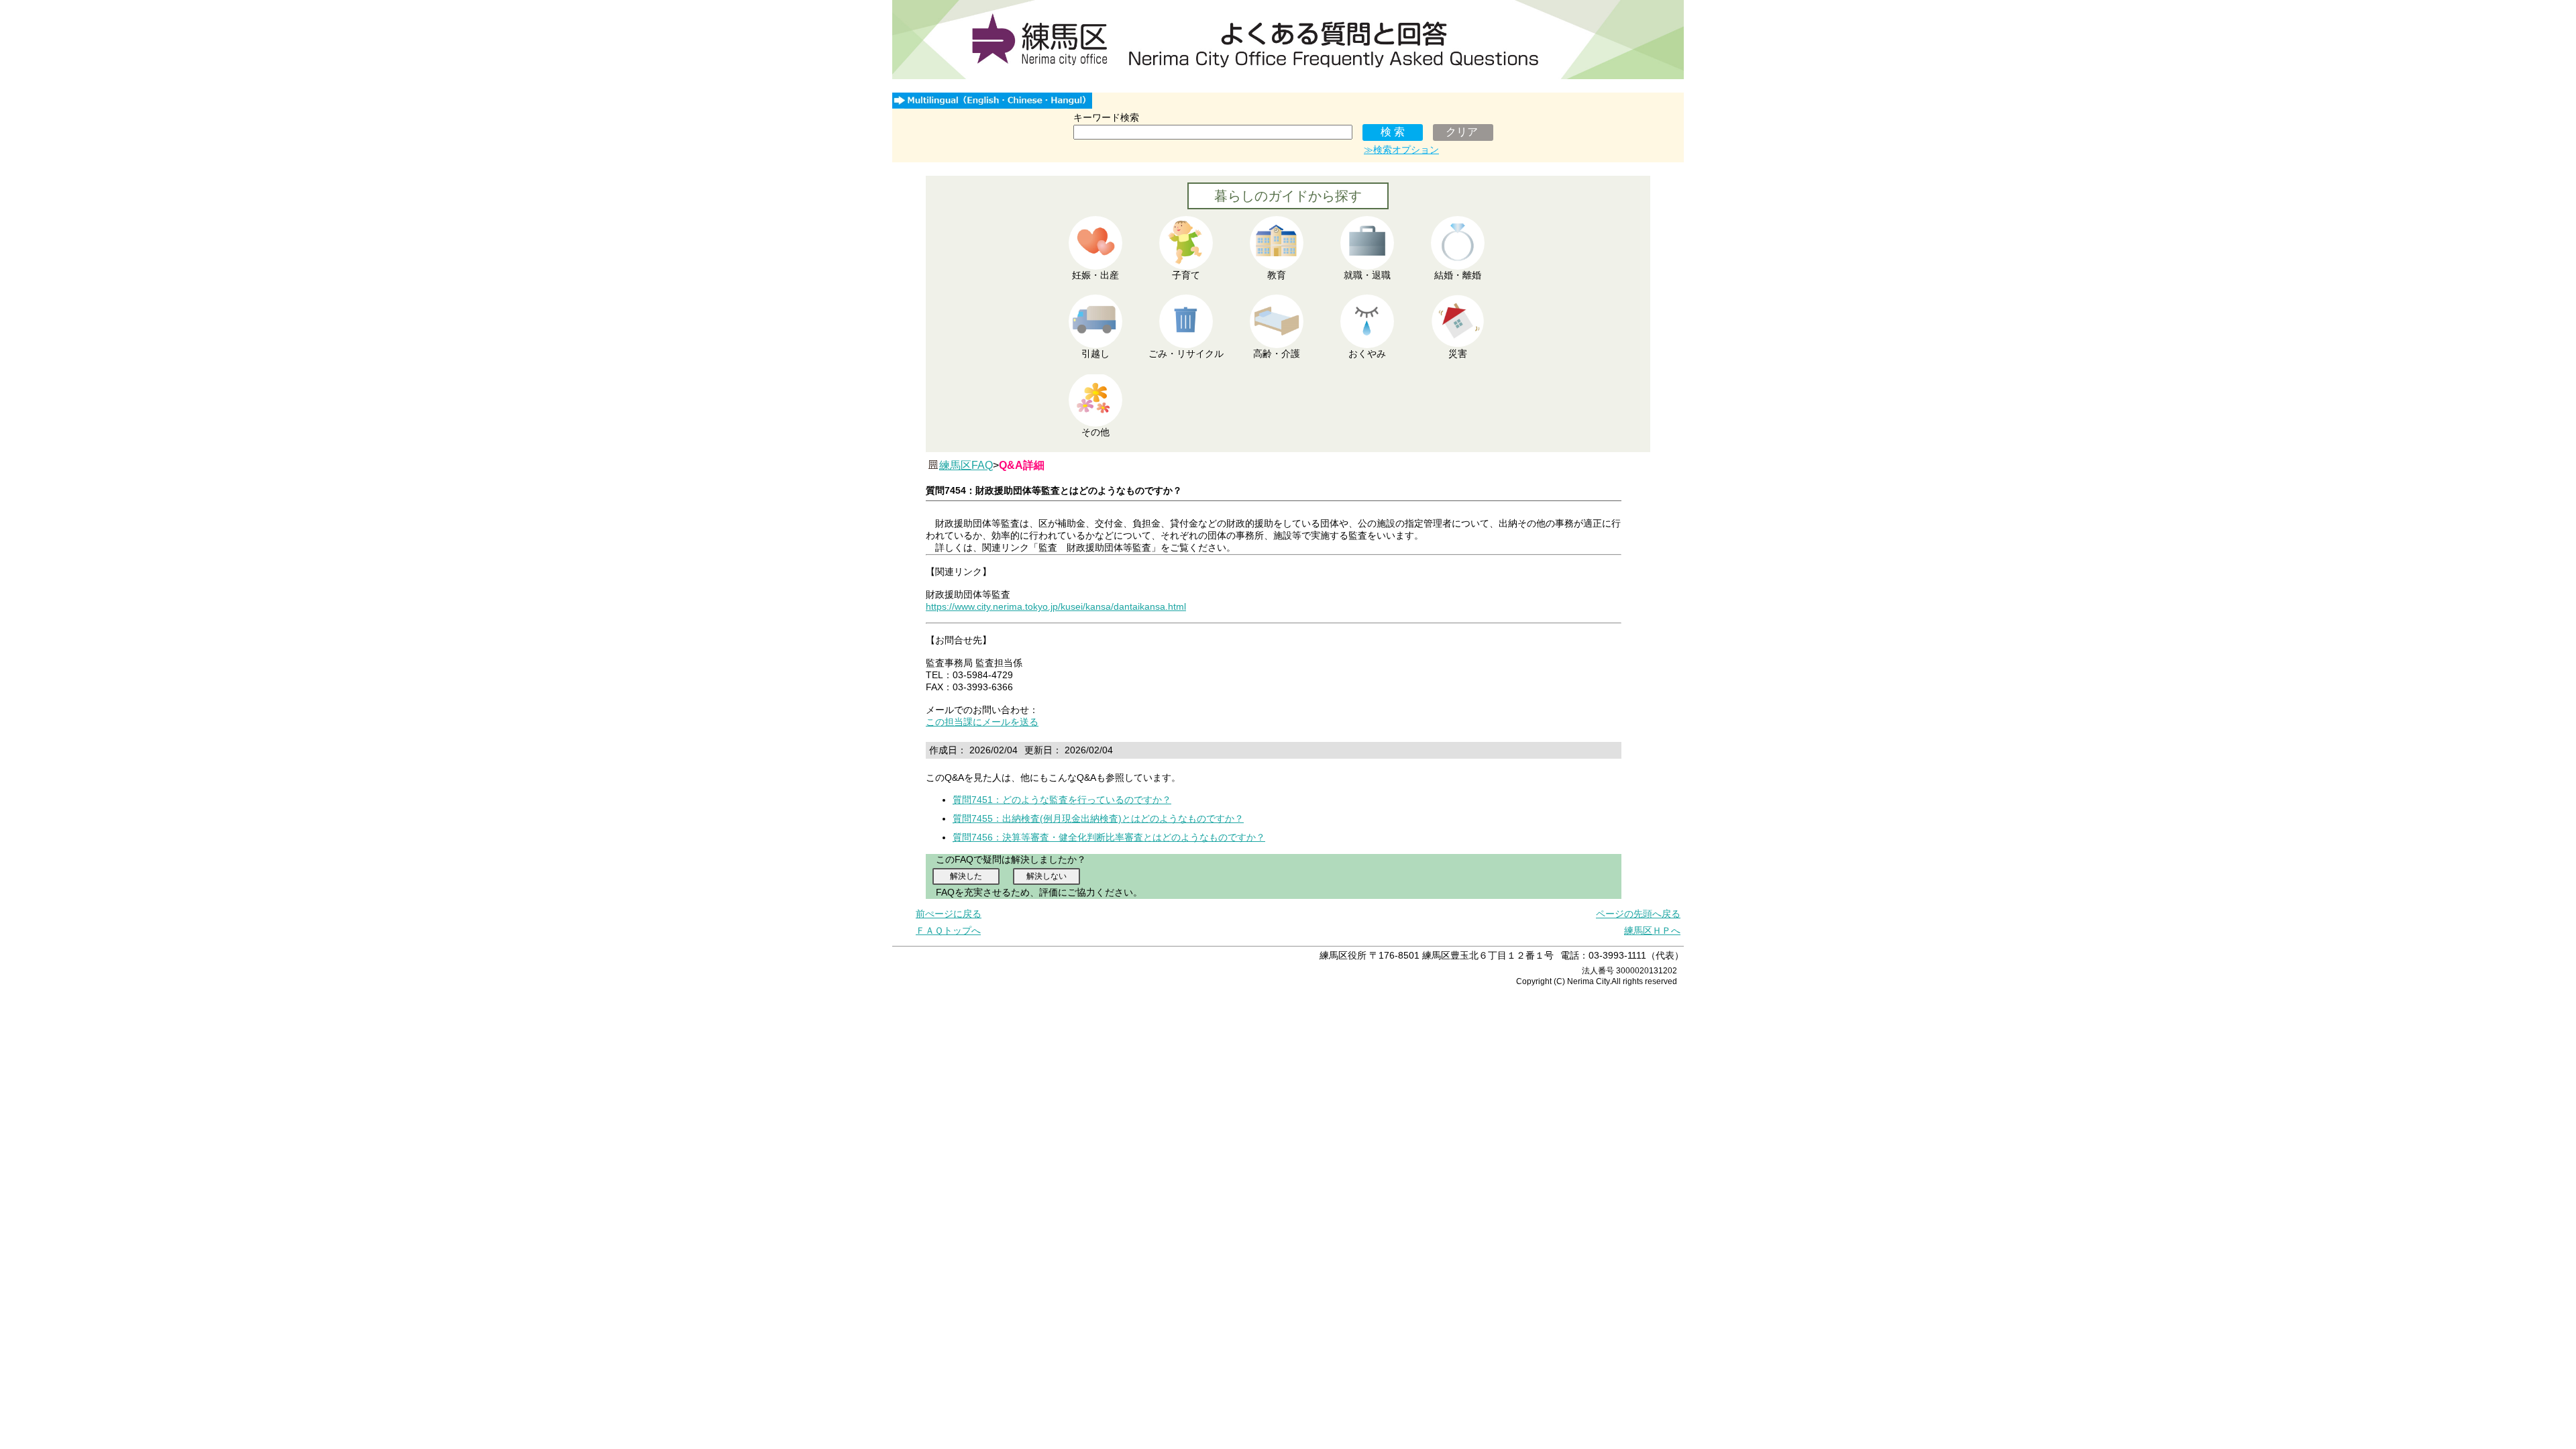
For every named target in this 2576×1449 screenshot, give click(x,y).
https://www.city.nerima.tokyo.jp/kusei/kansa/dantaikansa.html (1056, 606)
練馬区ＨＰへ (1652, 930)
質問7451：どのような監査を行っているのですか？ (1062, 800)
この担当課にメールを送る (982, 722)
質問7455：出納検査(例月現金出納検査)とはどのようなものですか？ (1098, 818)
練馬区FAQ (966, 465)
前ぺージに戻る (949, 914)
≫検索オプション (1401, 150)
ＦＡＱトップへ (948, 930)
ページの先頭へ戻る (1638, 914)
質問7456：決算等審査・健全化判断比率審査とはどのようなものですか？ (1109, 837)
